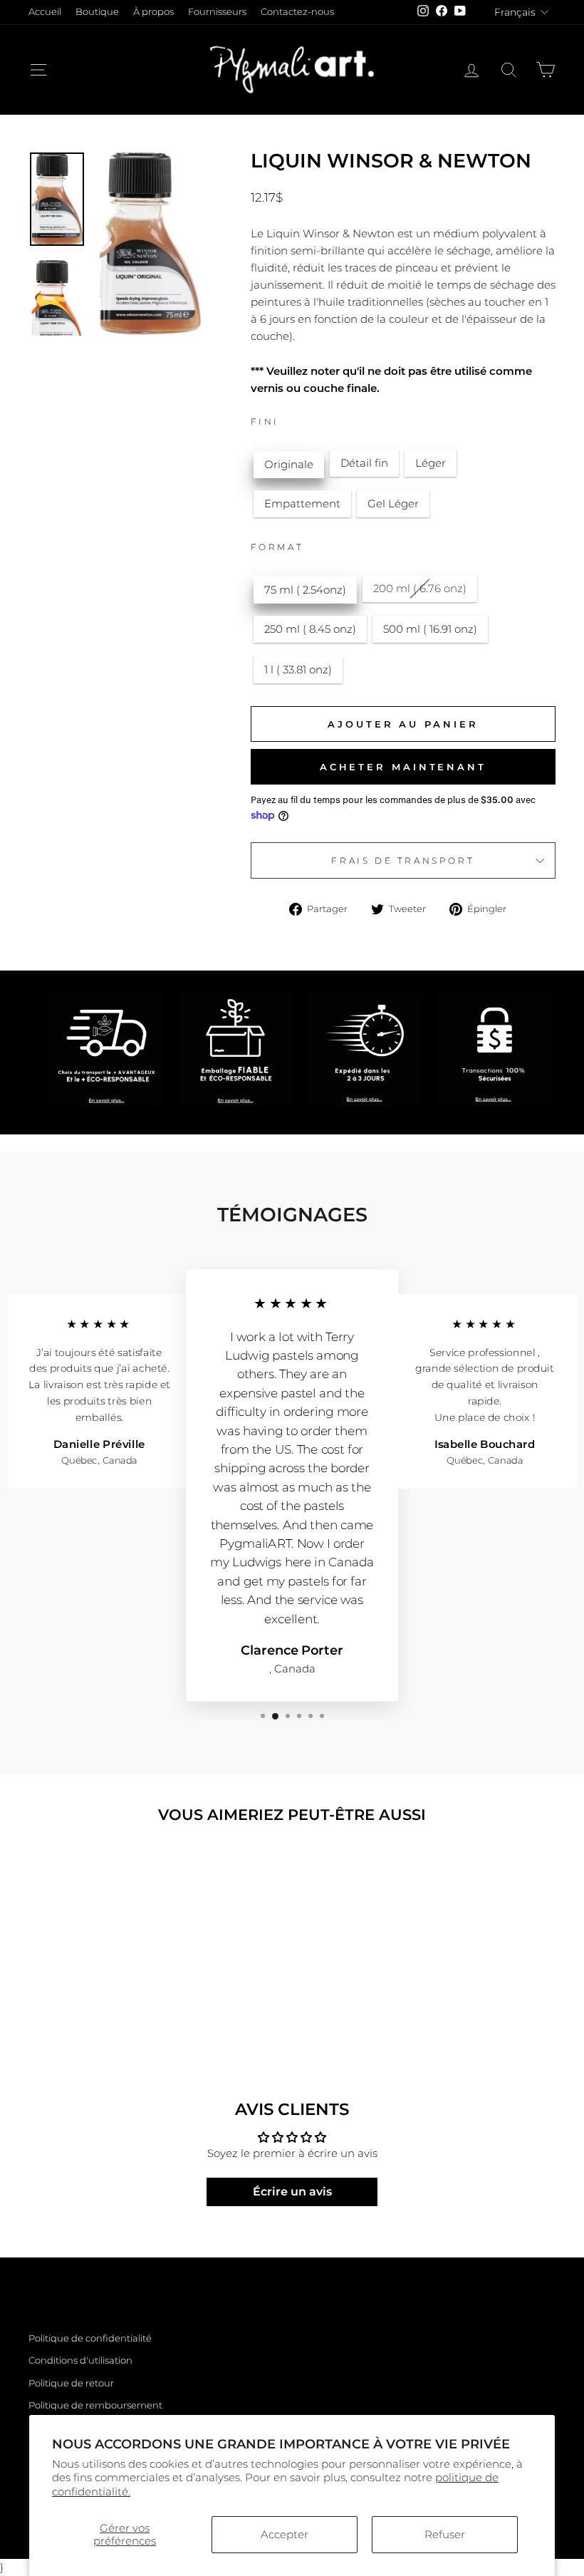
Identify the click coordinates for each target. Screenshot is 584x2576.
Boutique (97, 12)
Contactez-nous (297, 12)
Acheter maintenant (403, 767)
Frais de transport (403, 860)
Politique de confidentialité (90, 2338)
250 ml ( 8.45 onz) (310, 629)
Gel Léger (393, 503)
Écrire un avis (292, 2192)
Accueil (45, 12)
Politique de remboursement (95, 2405)
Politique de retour (71, 2383)
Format (277, 547)
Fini (265, 421)
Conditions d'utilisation (80, 2360)
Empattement (302, 503)
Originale (289, 464)
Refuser (445, 2534)
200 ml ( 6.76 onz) (420, 588)
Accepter (285, 2534)
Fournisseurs (217, 12)
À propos (153, 12)
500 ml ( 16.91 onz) (430, 629)
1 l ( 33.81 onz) (298, 669)
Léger (431, 463)
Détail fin (364, 463)
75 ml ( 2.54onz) (305, 590)
